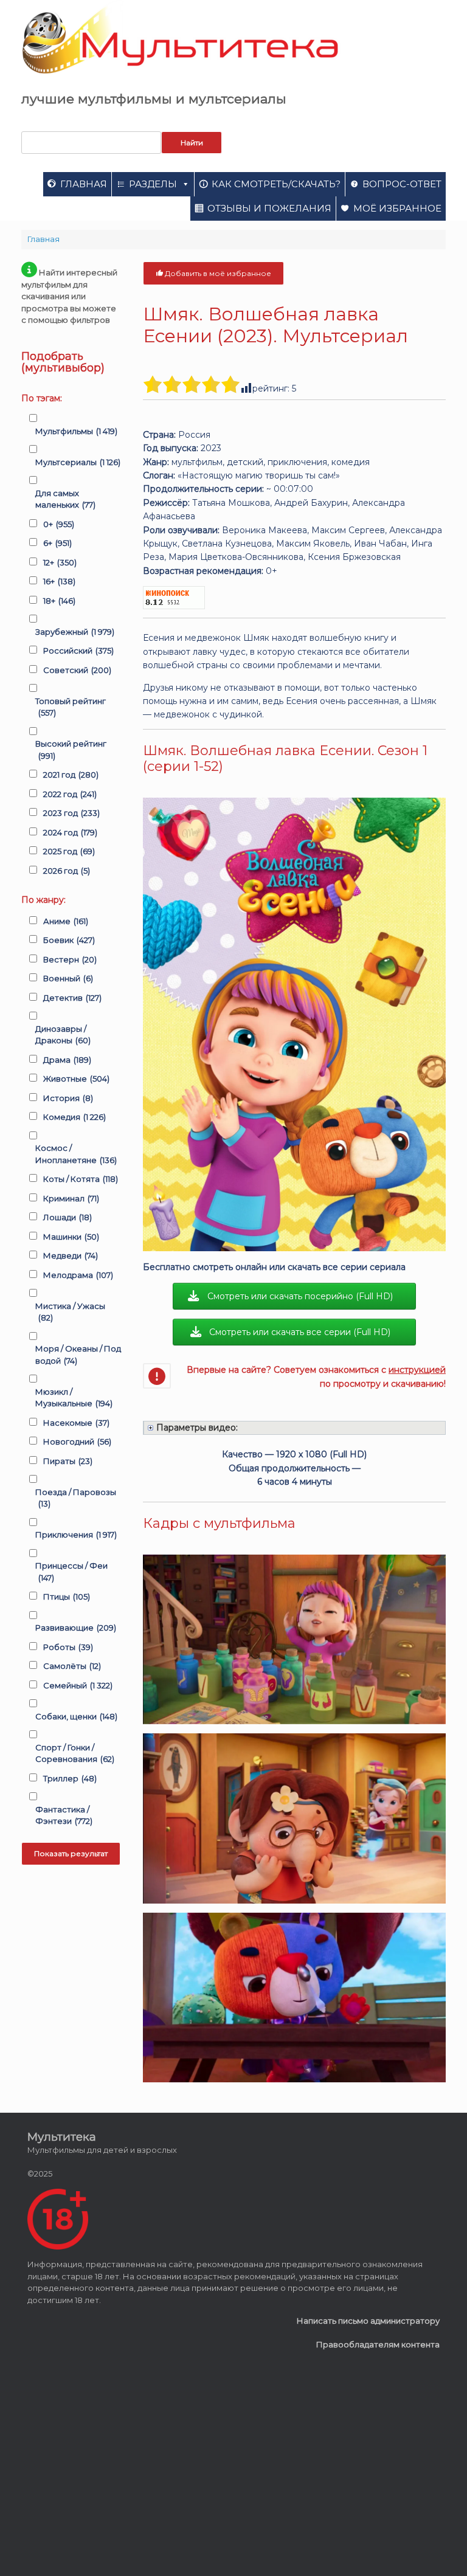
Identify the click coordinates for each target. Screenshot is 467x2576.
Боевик (69, 940)
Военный (68, 978)
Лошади (67, 1217)
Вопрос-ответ (402, 184)
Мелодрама (78, 1275)
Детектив (72, 998)
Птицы (67, 1597)
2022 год (70, 794)
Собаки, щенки (76, 1716)
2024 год (70, 832)
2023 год (71, 813)
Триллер (70, 1778)
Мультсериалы (78, 462)
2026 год (67, 871)
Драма (67, 1060)
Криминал (71, 1198)
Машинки (71, 1237)
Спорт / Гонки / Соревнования (75, 1753)
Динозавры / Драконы (63, 1035)
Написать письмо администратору (368, 2321)
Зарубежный (75, 632)
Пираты (68, 1461)
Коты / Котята (81, 1179)
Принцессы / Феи (71, 1572)
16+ (59, 581)
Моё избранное (397, 208)
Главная (84, 184)
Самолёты (72, 1666)
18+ (59, 601)
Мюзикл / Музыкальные (74, 1398)
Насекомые (76, 1423)
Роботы (68, 1647)
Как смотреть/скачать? (276, 184)
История (68, 1098)
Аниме (66, 921)
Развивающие (76, 1628)
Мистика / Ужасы (70, 1312)
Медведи (71, 1255)
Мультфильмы (76, 431)
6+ (57, 543)
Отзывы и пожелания (269, 208)
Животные (76, 1079)
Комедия (74, 1117)
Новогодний (77, 1442)
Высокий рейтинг (71, 750)
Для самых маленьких (65, 499)
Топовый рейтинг (71, 707)
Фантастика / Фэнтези (64, 1815)
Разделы (153, 184)
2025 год (69, 851)
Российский (78, 651)
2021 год (71, 775)
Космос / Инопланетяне (76, 1154)
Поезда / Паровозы (76, 1498)
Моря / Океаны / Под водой (78, 1355)
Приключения (76, 1535)
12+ (60, 562)
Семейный (78, 1685)
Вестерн (70, 959)
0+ (59, 524)
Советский (77, 670)
